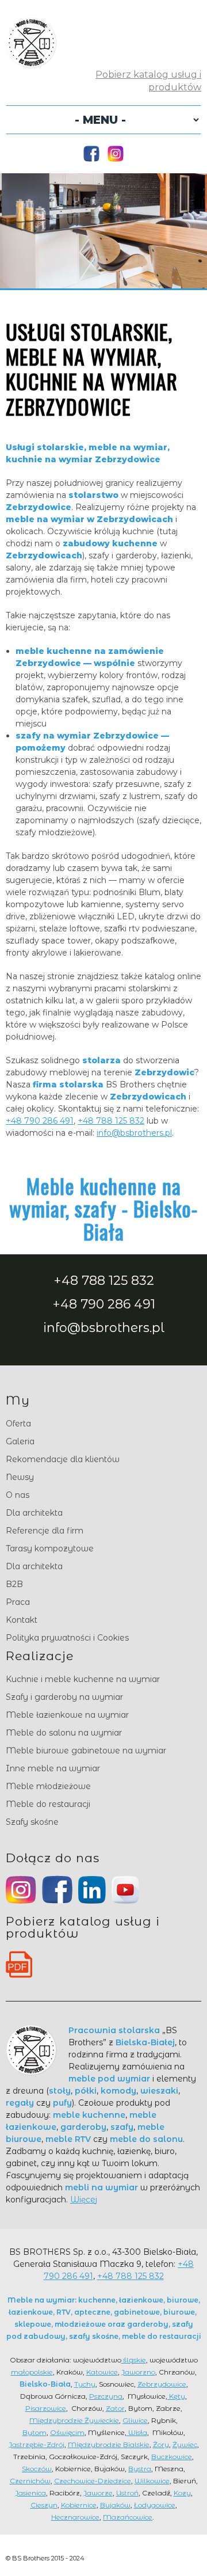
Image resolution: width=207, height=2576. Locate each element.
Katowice (102, 2372)
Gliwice (135, 2420)
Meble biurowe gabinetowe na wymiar (86, 1751)
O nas (18, 1495)
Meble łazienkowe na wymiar (67, 1715)
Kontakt (22, 1620)
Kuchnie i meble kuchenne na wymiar (83, 1679)
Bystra (140, 2469)
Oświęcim (67, 2432)
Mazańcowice (128, 2517)
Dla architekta (34, 1513)
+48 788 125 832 (111, 1121)
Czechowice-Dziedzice (93, 2481)
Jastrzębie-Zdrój (37, 2444)
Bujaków (115, 2505)
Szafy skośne (32, 1822)
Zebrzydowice (162, 2384)
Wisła (137, 2432)
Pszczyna (106, 2396)
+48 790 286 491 (40, 1121)
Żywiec (185, 2444)
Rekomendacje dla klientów (63, 1459)
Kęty (176, 2396)
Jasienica (30, 2493)
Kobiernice (79, 2505)
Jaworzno (138, 2372)
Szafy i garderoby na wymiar (64, 1697)
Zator (115, 2408)
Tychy (85, 2384)
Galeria (20, 1441)
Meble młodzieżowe (48, 1786)
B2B (14, 1584)
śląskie (134, 2360)
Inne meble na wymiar (53, 1768)
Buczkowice (172, 2457)
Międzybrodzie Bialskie (109, 2444)
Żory (161, 2444)
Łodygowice (155, 2505)
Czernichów (30, 2481)
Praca (18, 1602)
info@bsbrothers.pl (134, 1133)
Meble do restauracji (48, 1804)
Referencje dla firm (45, 1531)
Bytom (34, 2432)
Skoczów (37, 2469)
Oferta (18, 1424)
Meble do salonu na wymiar (64, 1733)
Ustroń (127, 2493)
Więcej (84, 2200)
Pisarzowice (46, 2408)
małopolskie (32, 2372)
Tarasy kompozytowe (50, 1548)
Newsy (20, 1477)
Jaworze (98, 2493)
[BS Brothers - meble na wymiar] (31, 62)
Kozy (182, 2493)
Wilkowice (152, 2481)
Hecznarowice (75, 2517)
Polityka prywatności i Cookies (67, 1638)
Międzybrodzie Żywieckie (74, 2420)
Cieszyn (44, 2505)
